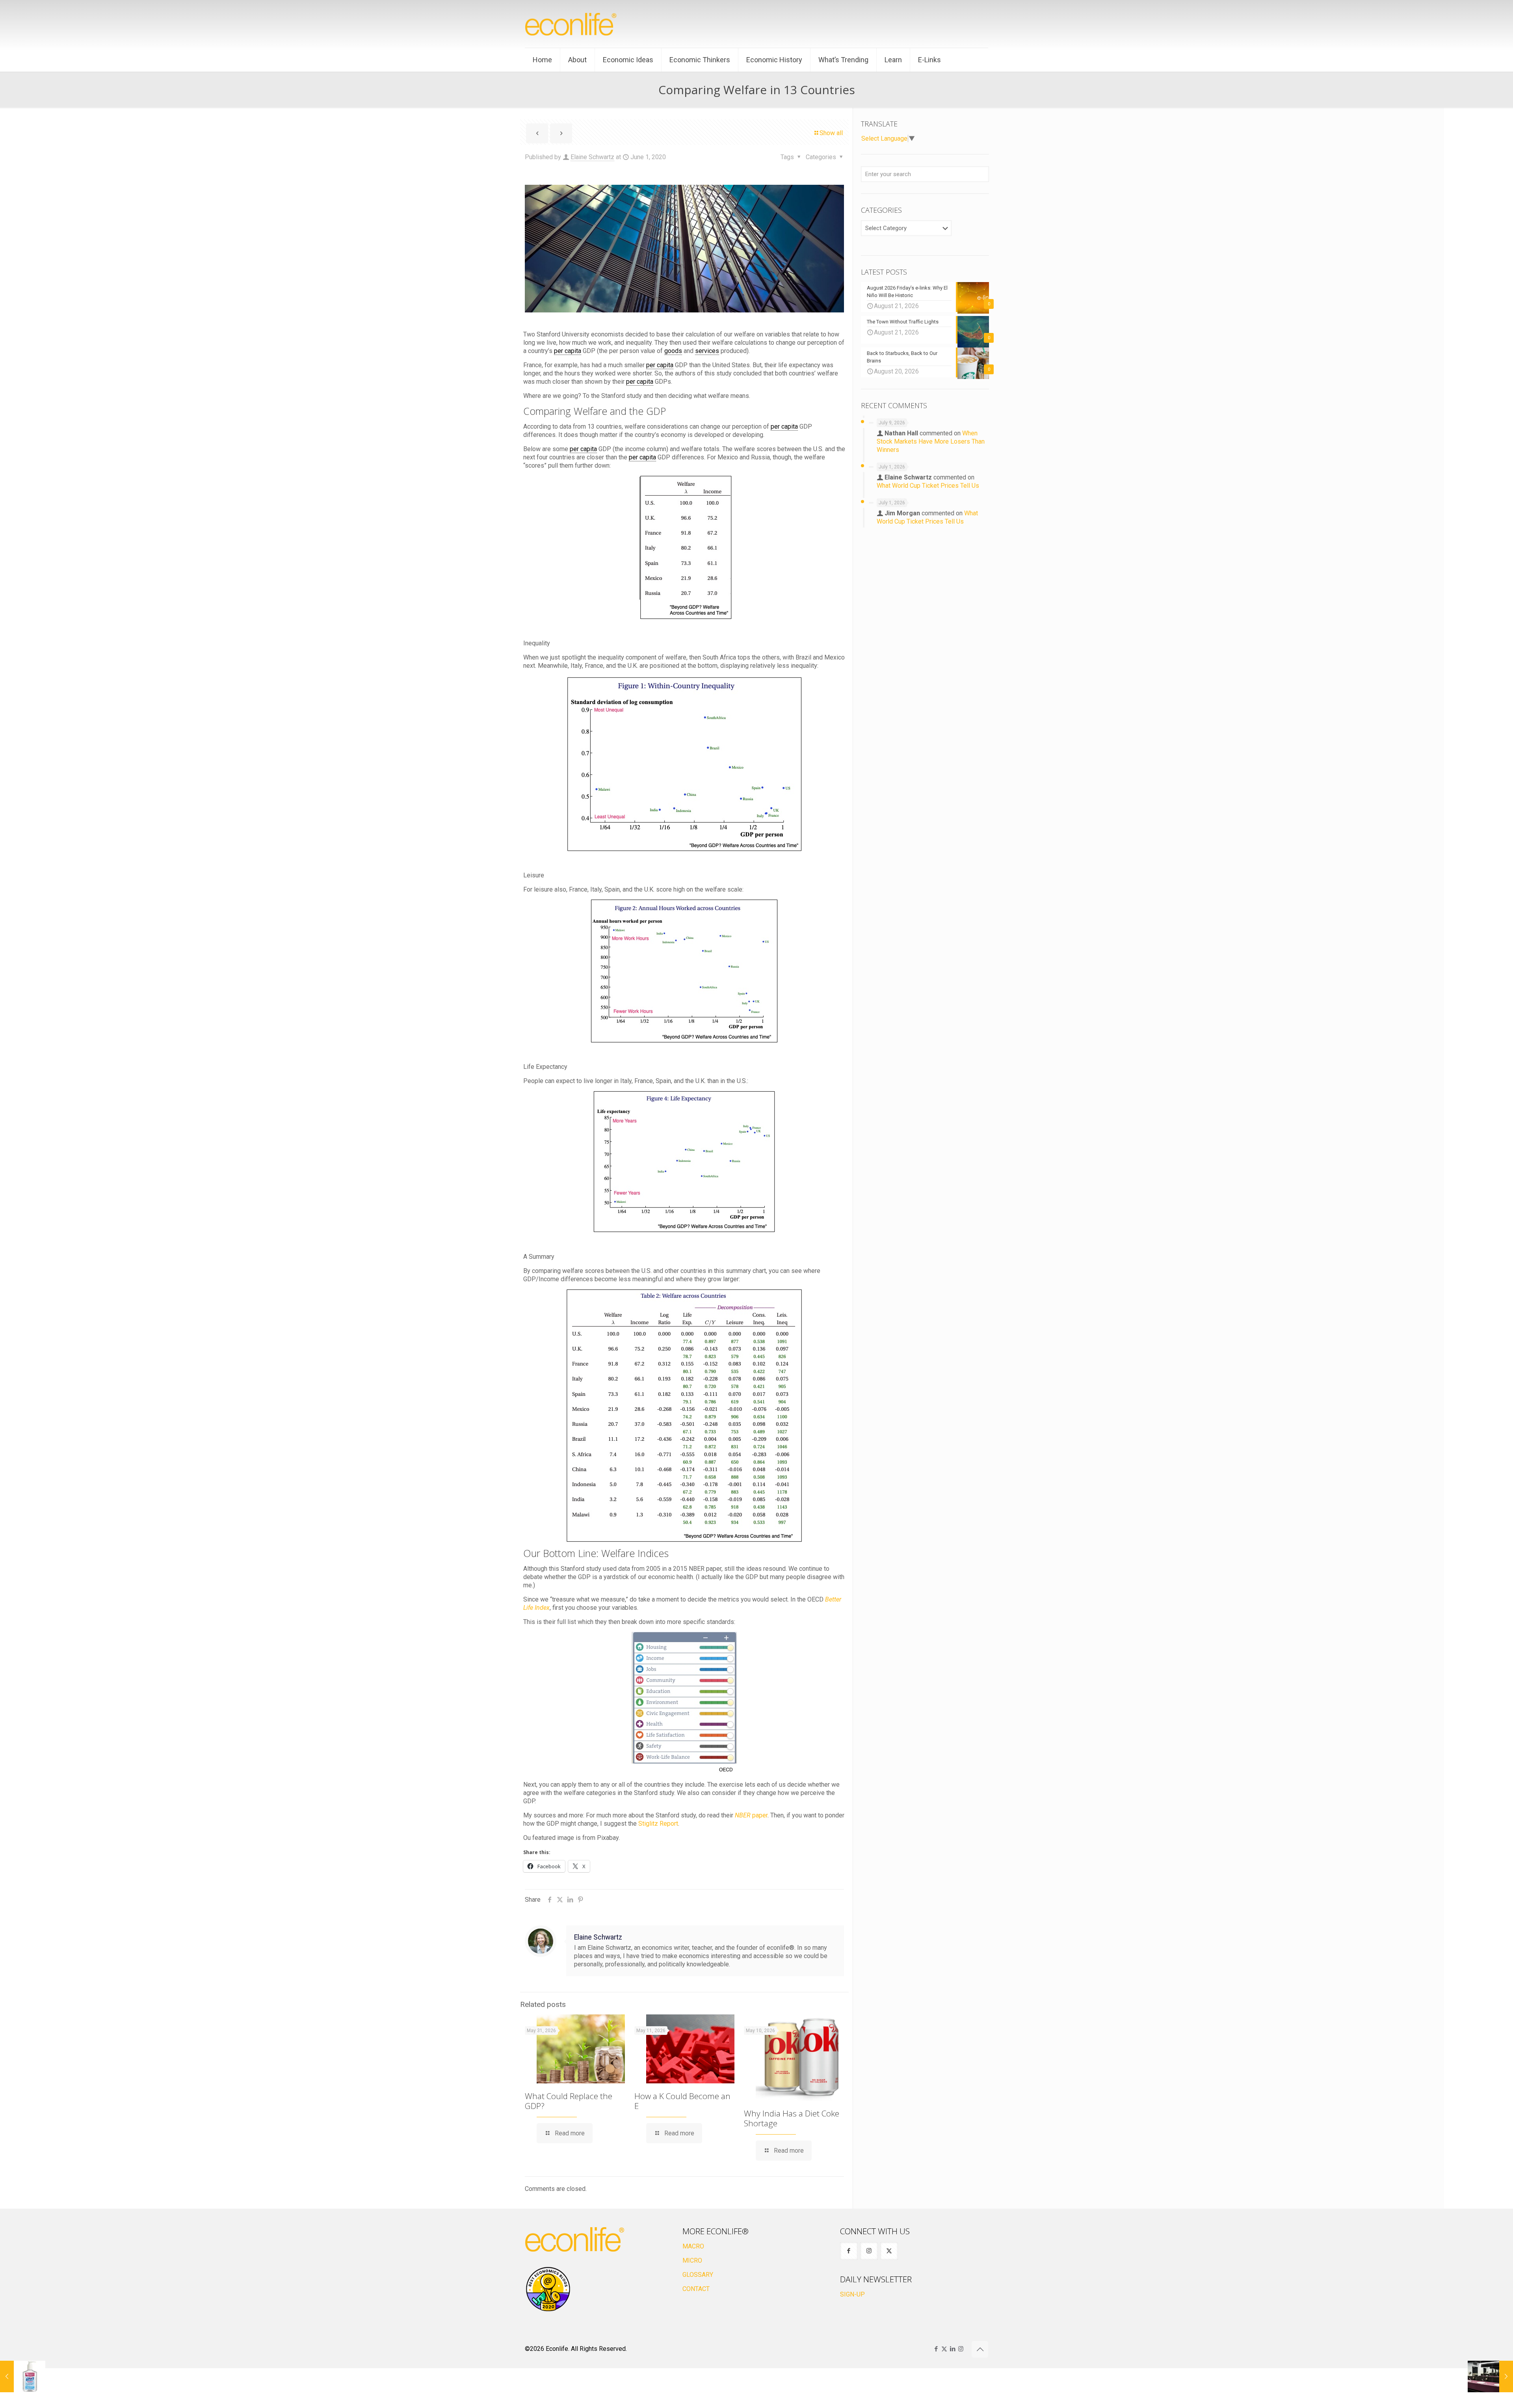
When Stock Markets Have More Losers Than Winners (931, 441)
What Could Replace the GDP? (569, 2101)
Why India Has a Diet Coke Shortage (792, 2118)
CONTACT (696, 2289)
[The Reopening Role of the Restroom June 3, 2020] (1490, 2376)
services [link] (707, 351)
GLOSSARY (698, 2275)
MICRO (692, 2260)
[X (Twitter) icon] (944, 2349)
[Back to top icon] (980, 2349)
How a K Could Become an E (682, 2101)
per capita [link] (568, 351)
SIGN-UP (852, 2294)
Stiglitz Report (658, 1824)
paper (751, 1815)
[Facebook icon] (936, 2349)
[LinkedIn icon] (953, 2349)
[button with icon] (849, 2251)
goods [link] (673, 351)
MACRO (693, 2246)
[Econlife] (571, 24)
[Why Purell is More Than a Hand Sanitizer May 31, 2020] (23, 2376)
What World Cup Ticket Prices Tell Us (928, 486)
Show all (831, 133)
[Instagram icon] (961, 2349)
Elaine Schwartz (592, 157)
